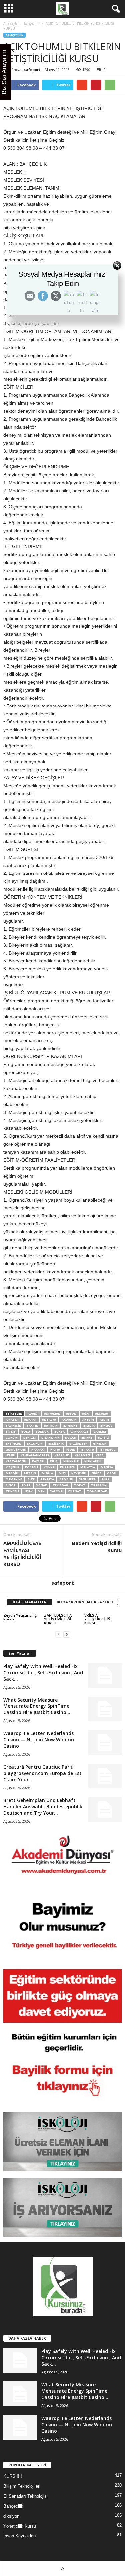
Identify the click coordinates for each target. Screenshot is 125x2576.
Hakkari (38, 1449)
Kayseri (38, 1461)
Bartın (32, 1425)
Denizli (29, 1437)
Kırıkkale (71, 1461)
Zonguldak (97, 1491)
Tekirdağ (60, 1485)
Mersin (30, 1473)
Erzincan (13, 1443)
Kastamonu (16, 1461)
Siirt (105, 1479)
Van (41, 1491)
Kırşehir (12, 1467)
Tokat (80, 1485)
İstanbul (107, 1449)
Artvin (88, 1419)
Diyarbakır (50, 1437)
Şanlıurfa (87, 1479)
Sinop (11, 1485)
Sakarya (47, 1479)
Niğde (96, 1473)
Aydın (104, 1419)
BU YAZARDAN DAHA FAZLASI (85, 1602)
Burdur (42, 1431)
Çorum (12, 1437)
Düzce (70, 1437)
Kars (100, 1455)
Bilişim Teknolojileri (22, 2486)
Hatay (55, 1449)
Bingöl (106, 1425)
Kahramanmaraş (35, 1455)
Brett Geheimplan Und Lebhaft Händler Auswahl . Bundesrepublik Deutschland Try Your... (43, 1807)
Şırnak (41, 1485)
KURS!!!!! (13, 2476)
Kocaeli (31, 1467)
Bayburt (70, 1425)
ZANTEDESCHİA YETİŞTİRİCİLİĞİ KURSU (58, 1619)
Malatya (88, 1467)
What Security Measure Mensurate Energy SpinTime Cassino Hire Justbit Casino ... (37, 1706)
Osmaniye (14, 1479)
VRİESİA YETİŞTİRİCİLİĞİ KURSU (98, 1619)
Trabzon (99, 1485)
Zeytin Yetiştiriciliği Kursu (20, 1617)
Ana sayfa (10, 23)
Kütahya (67, 1467)
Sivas (26, 1485)
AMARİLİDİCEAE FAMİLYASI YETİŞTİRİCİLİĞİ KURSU (22, 1554)
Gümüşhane (16, 1449)
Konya (49, 1467)
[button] (115, 9)
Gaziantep (78, 1443)
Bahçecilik (32, 23)
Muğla (47, 1473)
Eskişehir (56, 1443)
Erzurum (35, 1443)
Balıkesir (13, 1425)
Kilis (54, 1461)
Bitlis (11, 1431)
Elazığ (103, 1437)
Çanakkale (79, 1431)
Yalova (56, 1491)
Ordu (112, 1473)
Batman (51, 1425)
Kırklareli (93, 1461)
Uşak (29, 1491)
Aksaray (102, 1413)
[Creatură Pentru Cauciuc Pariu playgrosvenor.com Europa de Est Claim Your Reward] (105, 1776)
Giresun (100, 1443)
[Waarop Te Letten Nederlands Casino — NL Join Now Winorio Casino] (105, 1743)
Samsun (66, 1479)
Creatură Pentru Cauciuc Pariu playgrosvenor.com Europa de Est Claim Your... (42, 1773)
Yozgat (75, 1491)
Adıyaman (52, 1413)
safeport (32, 70)
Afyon (71, 1413)
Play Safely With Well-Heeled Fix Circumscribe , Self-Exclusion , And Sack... (43, 1672)
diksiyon (11, 2516)
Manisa (107, 1467)
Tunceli (12, 1491)
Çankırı (100, 1431)
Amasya (12, 1419)
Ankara (30, 1419)
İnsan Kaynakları (20, 2536)
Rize (31, 1479)
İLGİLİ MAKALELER (30, 1602)
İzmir (10, 1455)
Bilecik (89, 1425)
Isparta (87, 1449)
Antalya (49, 1419)
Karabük (62, 1455)
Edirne (87, 1437)
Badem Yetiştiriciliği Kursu (97, 1547)
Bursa (59, 1431)
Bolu (26, 1431)
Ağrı (86, 1413)
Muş (62, 1473)
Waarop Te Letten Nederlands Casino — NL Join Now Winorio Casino (39, 1740)
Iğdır (71, 1449)
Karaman (82, 1455)
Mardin (12, 1473)
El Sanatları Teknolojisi (25, 2496)
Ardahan (69, 1419)
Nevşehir (79, 1473)
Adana (33, 1413)
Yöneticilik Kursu (20, 2526)
